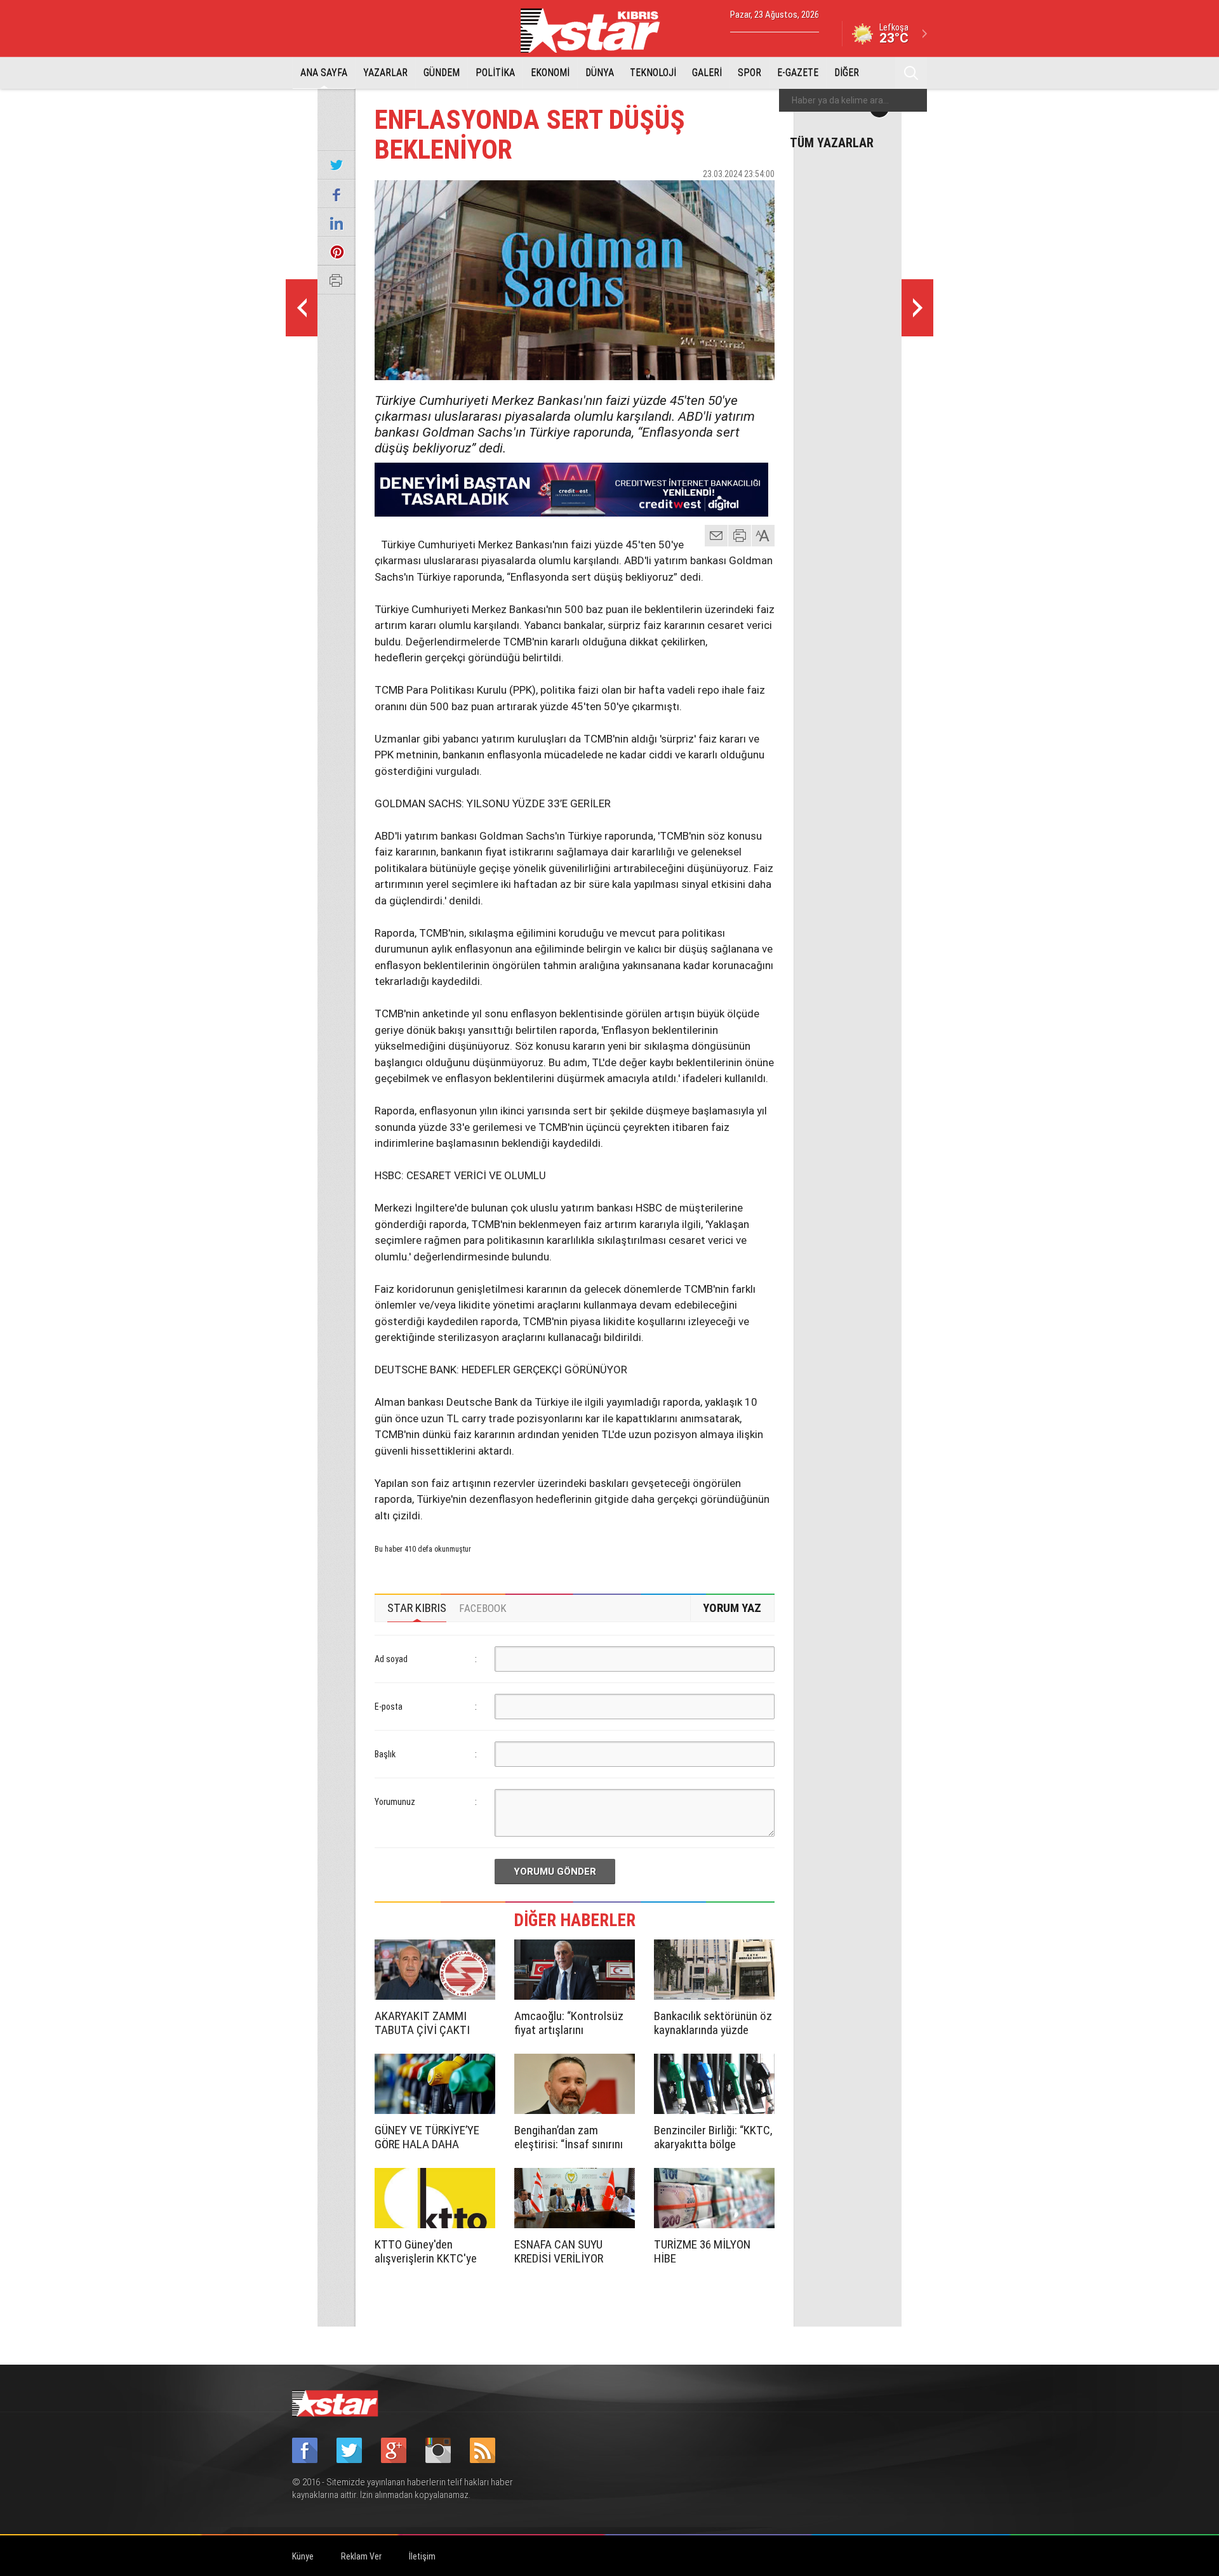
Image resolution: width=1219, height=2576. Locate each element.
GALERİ (707, 73)
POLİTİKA (495, 73)
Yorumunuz (395, 1802)
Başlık (385, 1754)
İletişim (422, 2556)
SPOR (749, 73)
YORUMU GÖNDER (555, 1872)
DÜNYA (600, 73)
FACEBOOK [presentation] (483, 1608)
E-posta (389, 1707)
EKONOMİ (550, 73)
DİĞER (847, 73)
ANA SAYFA (324, 73)
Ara (911, 73)
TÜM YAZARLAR (832, 142)
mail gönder (716, 536)
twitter (727, 196)
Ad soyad (391, 1659)
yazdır (740, 536)
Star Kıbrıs (597, 30)
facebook (695, 196)
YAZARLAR (385, 73)
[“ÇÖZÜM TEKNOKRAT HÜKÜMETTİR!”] (917, 308)
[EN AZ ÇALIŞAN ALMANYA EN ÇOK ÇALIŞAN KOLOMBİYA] (302, 308)
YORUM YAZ (732, 1608)
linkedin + (759, 196)
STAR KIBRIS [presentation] (417, 1608)
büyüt (764, 536)
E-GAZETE (798, 73)
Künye (303, 2556)
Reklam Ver (361, 2556)
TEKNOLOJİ (653, 73)
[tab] (417, 1608)
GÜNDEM (442, 73)
